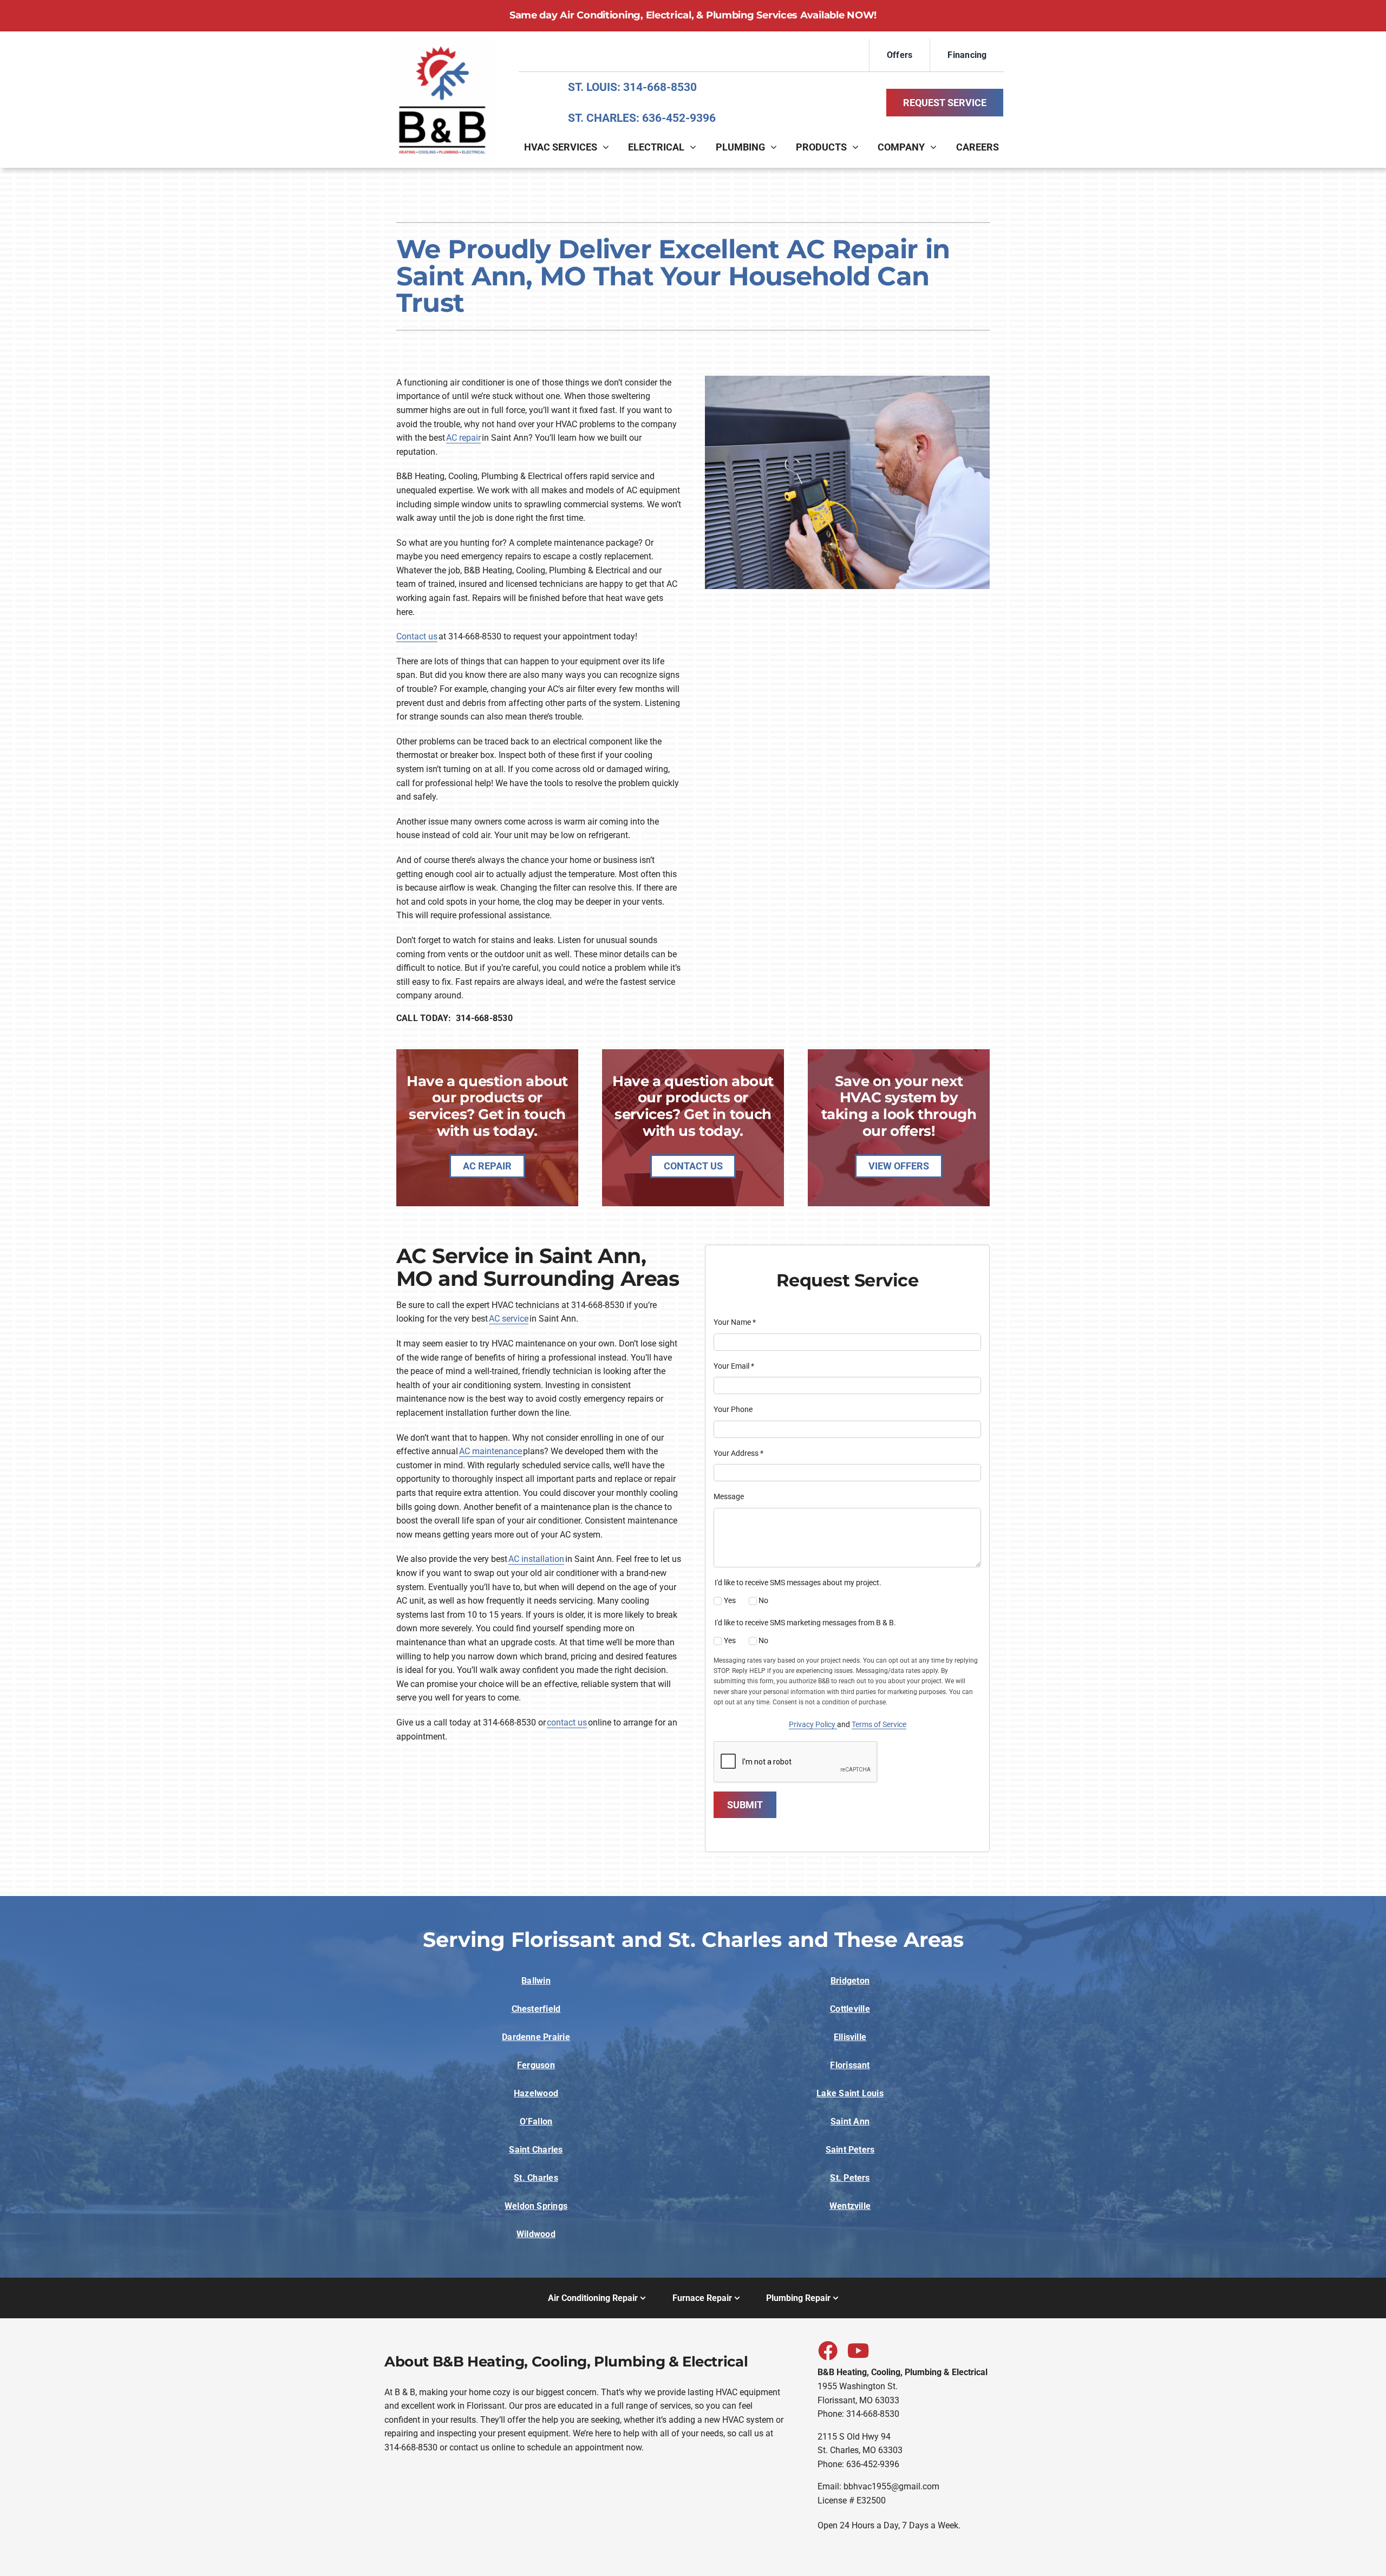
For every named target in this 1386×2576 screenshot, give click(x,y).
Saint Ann (850, 2121)
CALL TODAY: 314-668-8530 (455, 1018)
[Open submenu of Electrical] (696, 147)
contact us (567, 1722)
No (763, 1600)
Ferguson (536, 2065)
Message (729, 1496)
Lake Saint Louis (850, 2093)
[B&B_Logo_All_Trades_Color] (442, 41)
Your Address (738, 1453)
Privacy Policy (813, 1724)
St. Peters (850, 2178)
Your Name (735, 1322)
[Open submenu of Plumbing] (776, 147)
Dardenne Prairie (536, 2037)
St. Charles (536, 2178)
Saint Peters (850, 2150)
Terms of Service (879, 1724)
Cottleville (850, 2009)
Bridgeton (850, 1981)
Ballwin (536, 1981)
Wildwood (536, 2234)
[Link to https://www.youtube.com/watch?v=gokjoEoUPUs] (857, 2350)
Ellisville (850, 2037)
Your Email (734, 1366)
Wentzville (850, 2206)
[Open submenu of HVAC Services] (609, 147)
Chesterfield (536, 2009)
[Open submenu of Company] (936, 147)
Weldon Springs (536, 2206)
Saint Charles (536, 2150)
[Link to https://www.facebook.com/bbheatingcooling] (827, 2350)
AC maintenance (491, 1451)
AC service (509, 1319)
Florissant (850, 2065)
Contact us (417, 636)
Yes (730, 1600)
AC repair (463, 438)
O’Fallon (536, 2121)
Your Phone (733, 1409)
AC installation (536, 1559)
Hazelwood (536, 2093)
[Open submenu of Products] (858, 147)
